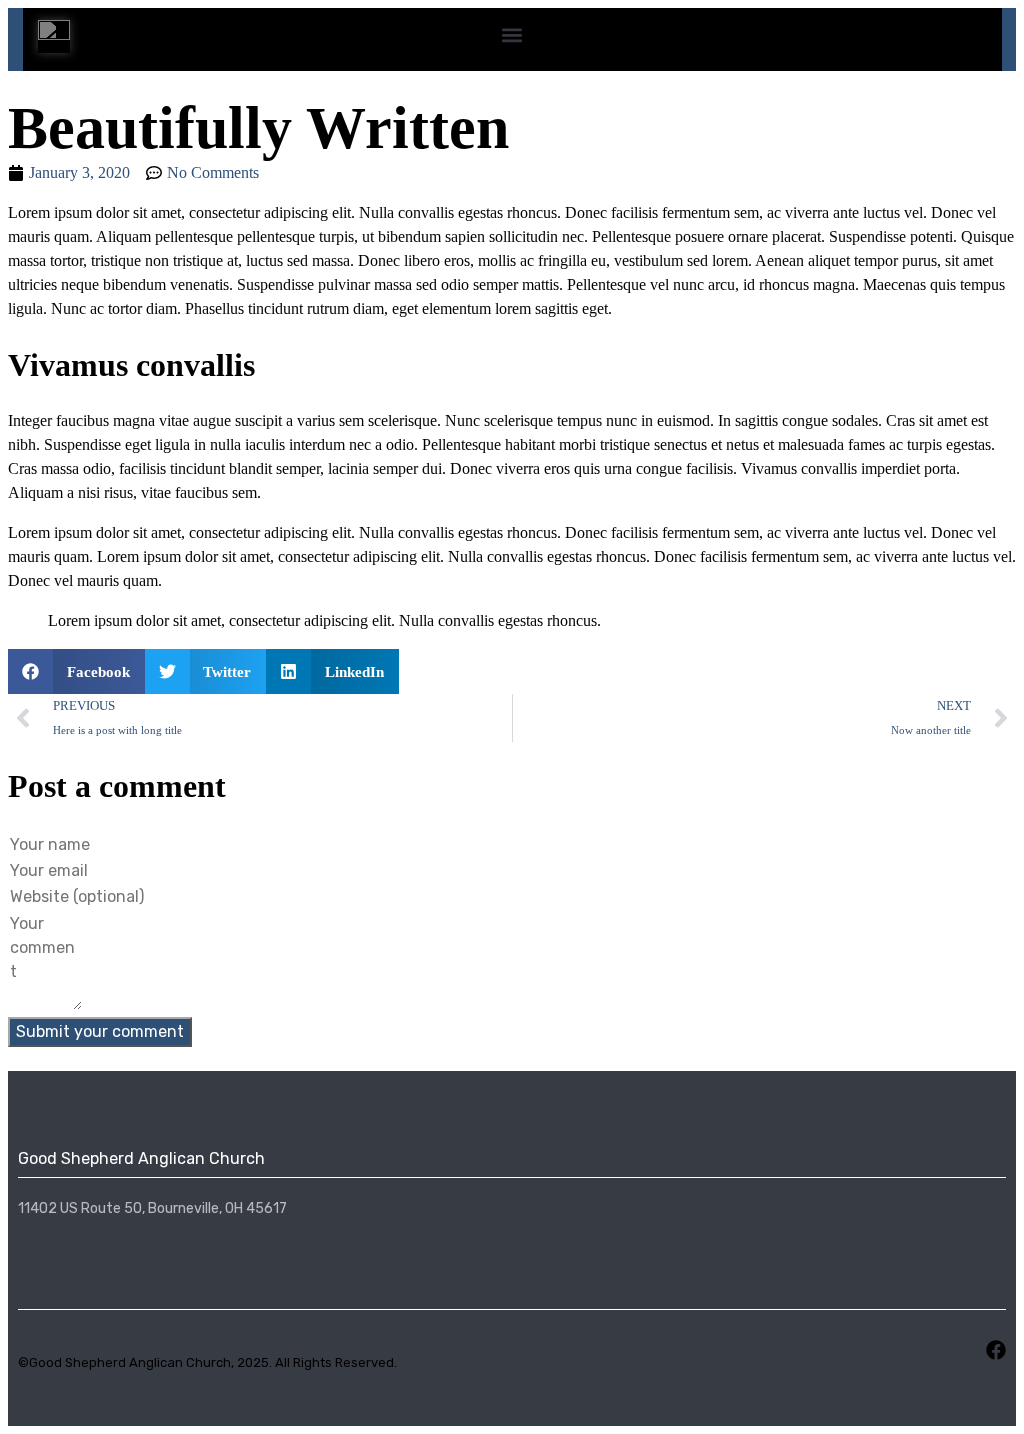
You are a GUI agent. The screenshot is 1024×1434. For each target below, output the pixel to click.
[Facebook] (996, 1350)
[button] (512, 34)
